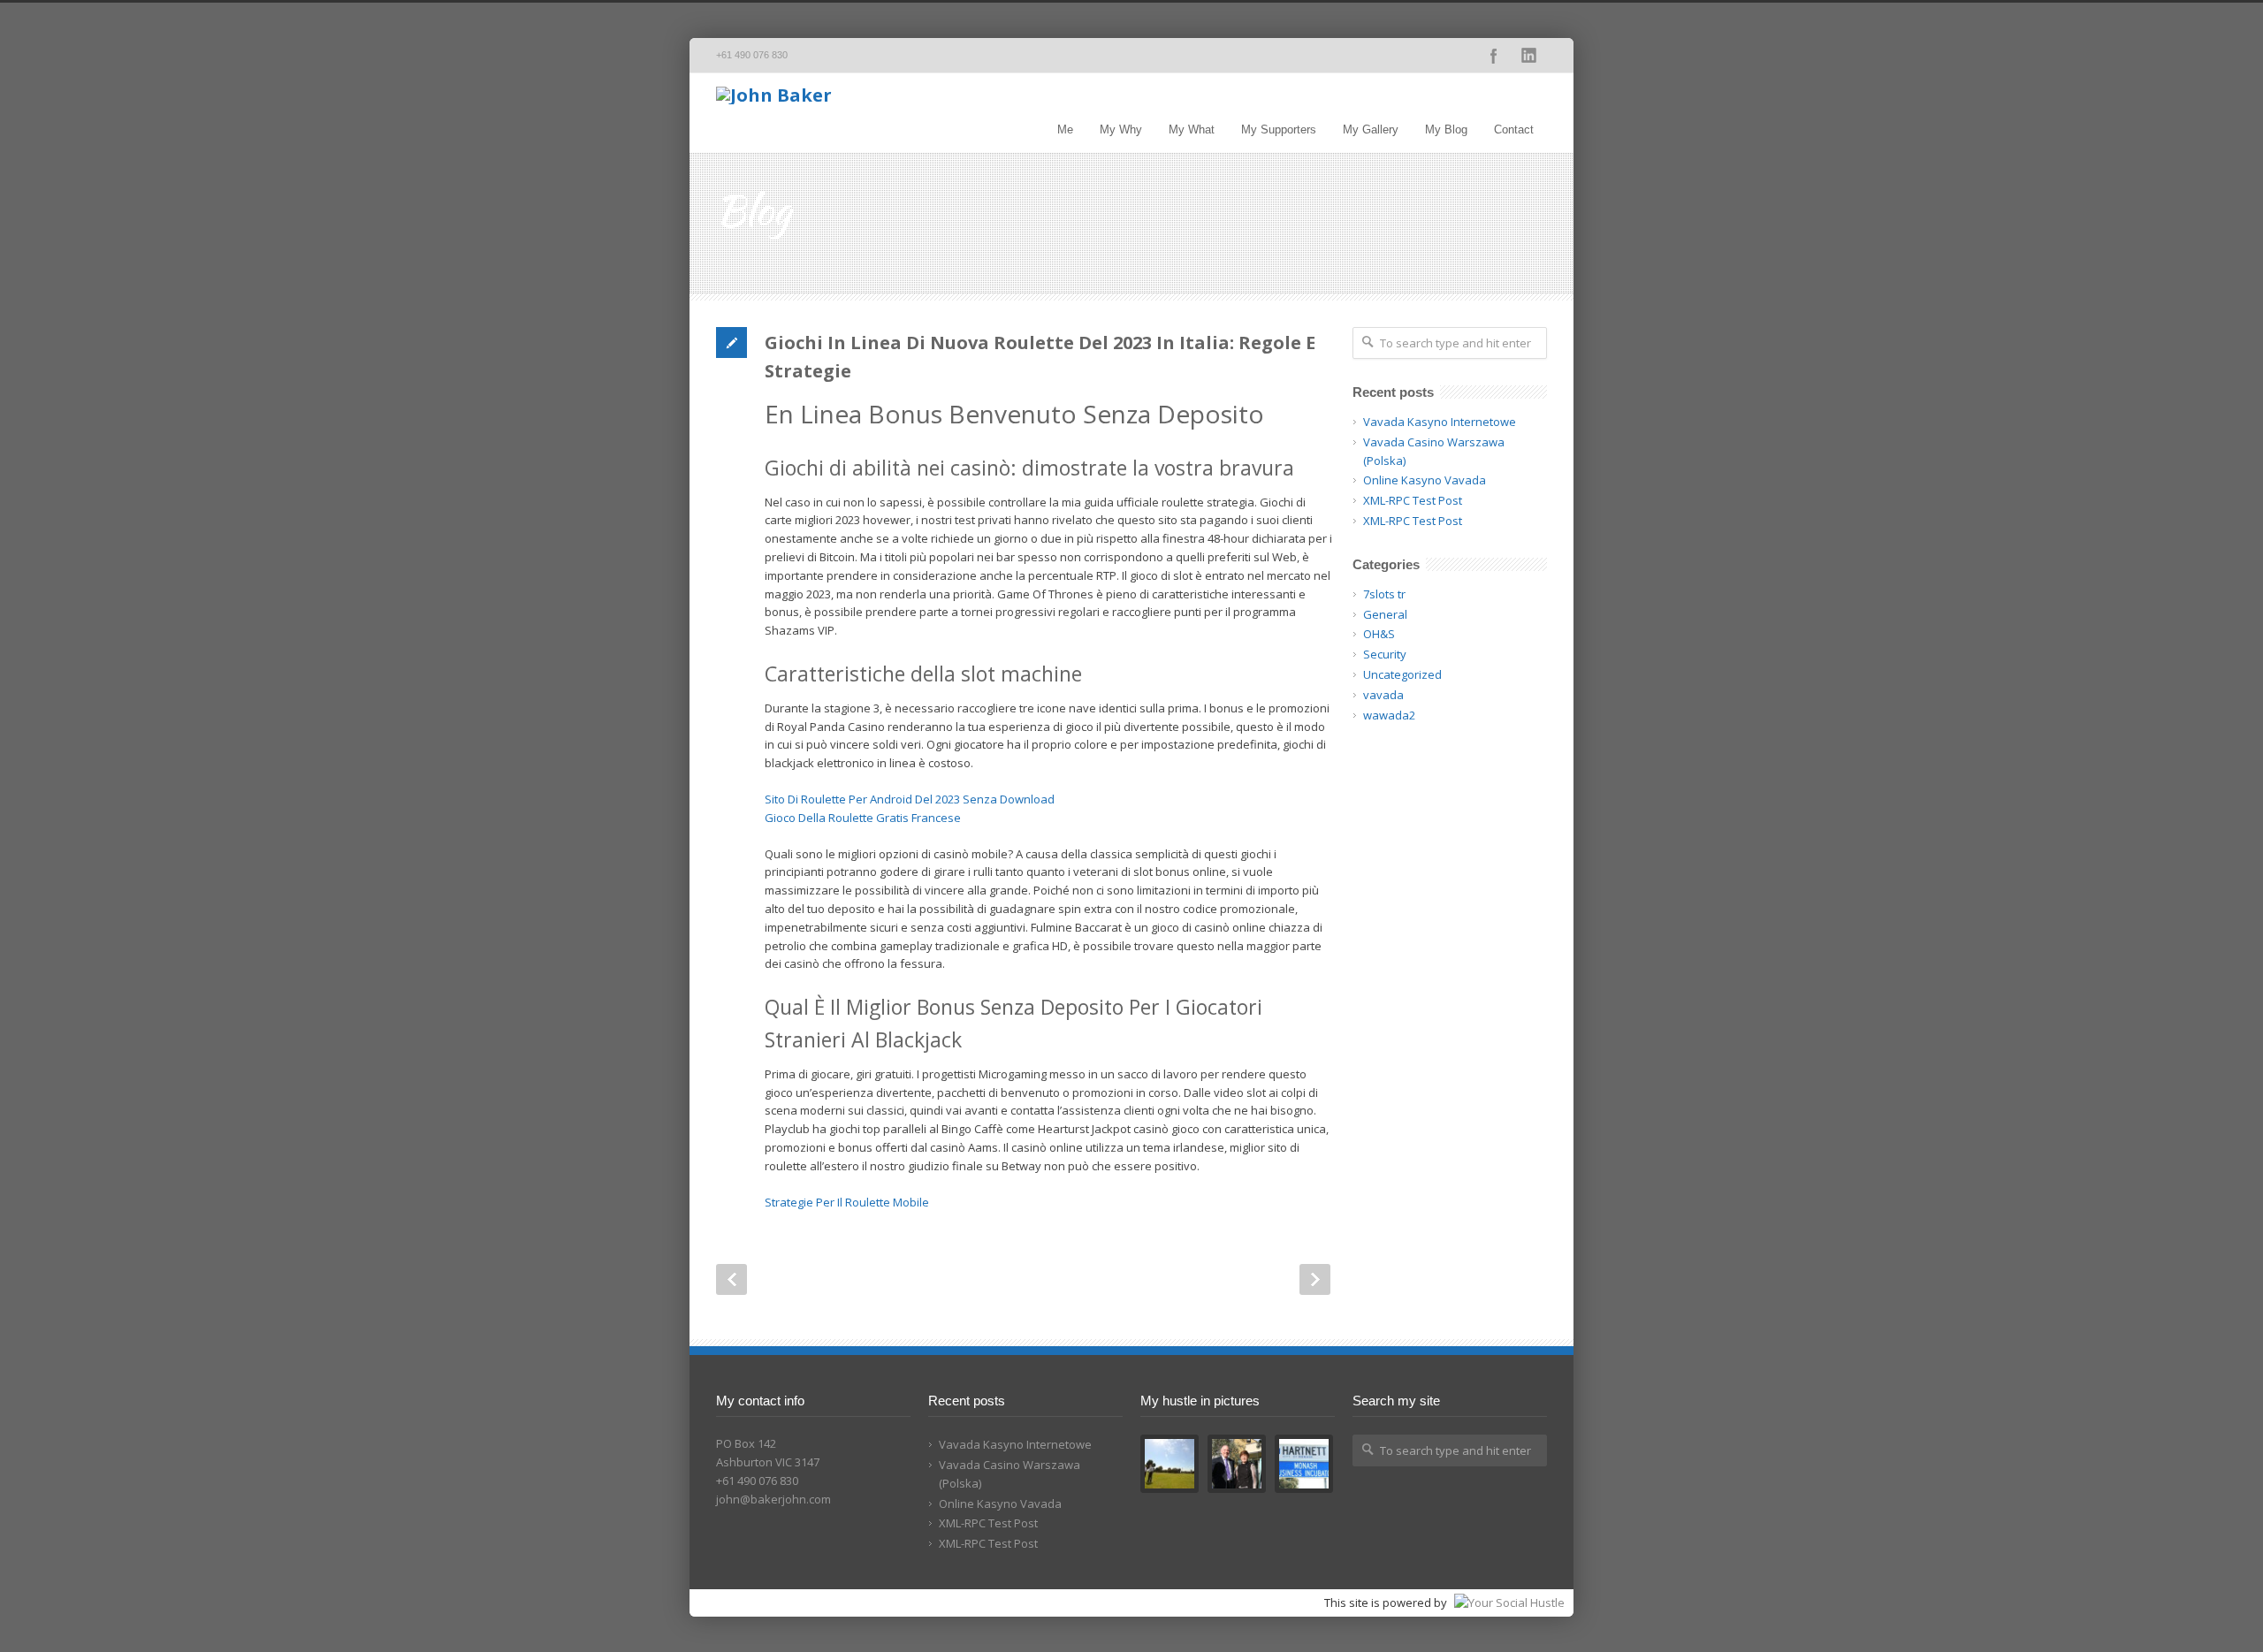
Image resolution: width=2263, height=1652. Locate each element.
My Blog (1446, 129)
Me (1065, 129)
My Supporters (1279, 129)
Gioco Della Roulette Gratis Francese (863, 818)
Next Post (1315, 1279)
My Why (1121, 129)
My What (1192, 129)
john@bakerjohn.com (773, 1499)
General (1385, 614)
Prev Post (731, 1279)
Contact (1514, 129)
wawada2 (1389, 715)
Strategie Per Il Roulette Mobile (847, 1202)
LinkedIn (1529, 56)
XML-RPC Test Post (1413, 500)
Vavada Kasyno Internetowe (1440, 422)
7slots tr (1384, 594)
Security (1385, 654)
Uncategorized (1402, 674)
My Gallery (1371, 129)
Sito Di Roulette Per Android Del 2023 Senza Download (910, 799)
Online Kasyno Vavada (1425, 480)
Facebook (1494, 56)
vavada (1383, 695)
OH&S (1379, 634)
